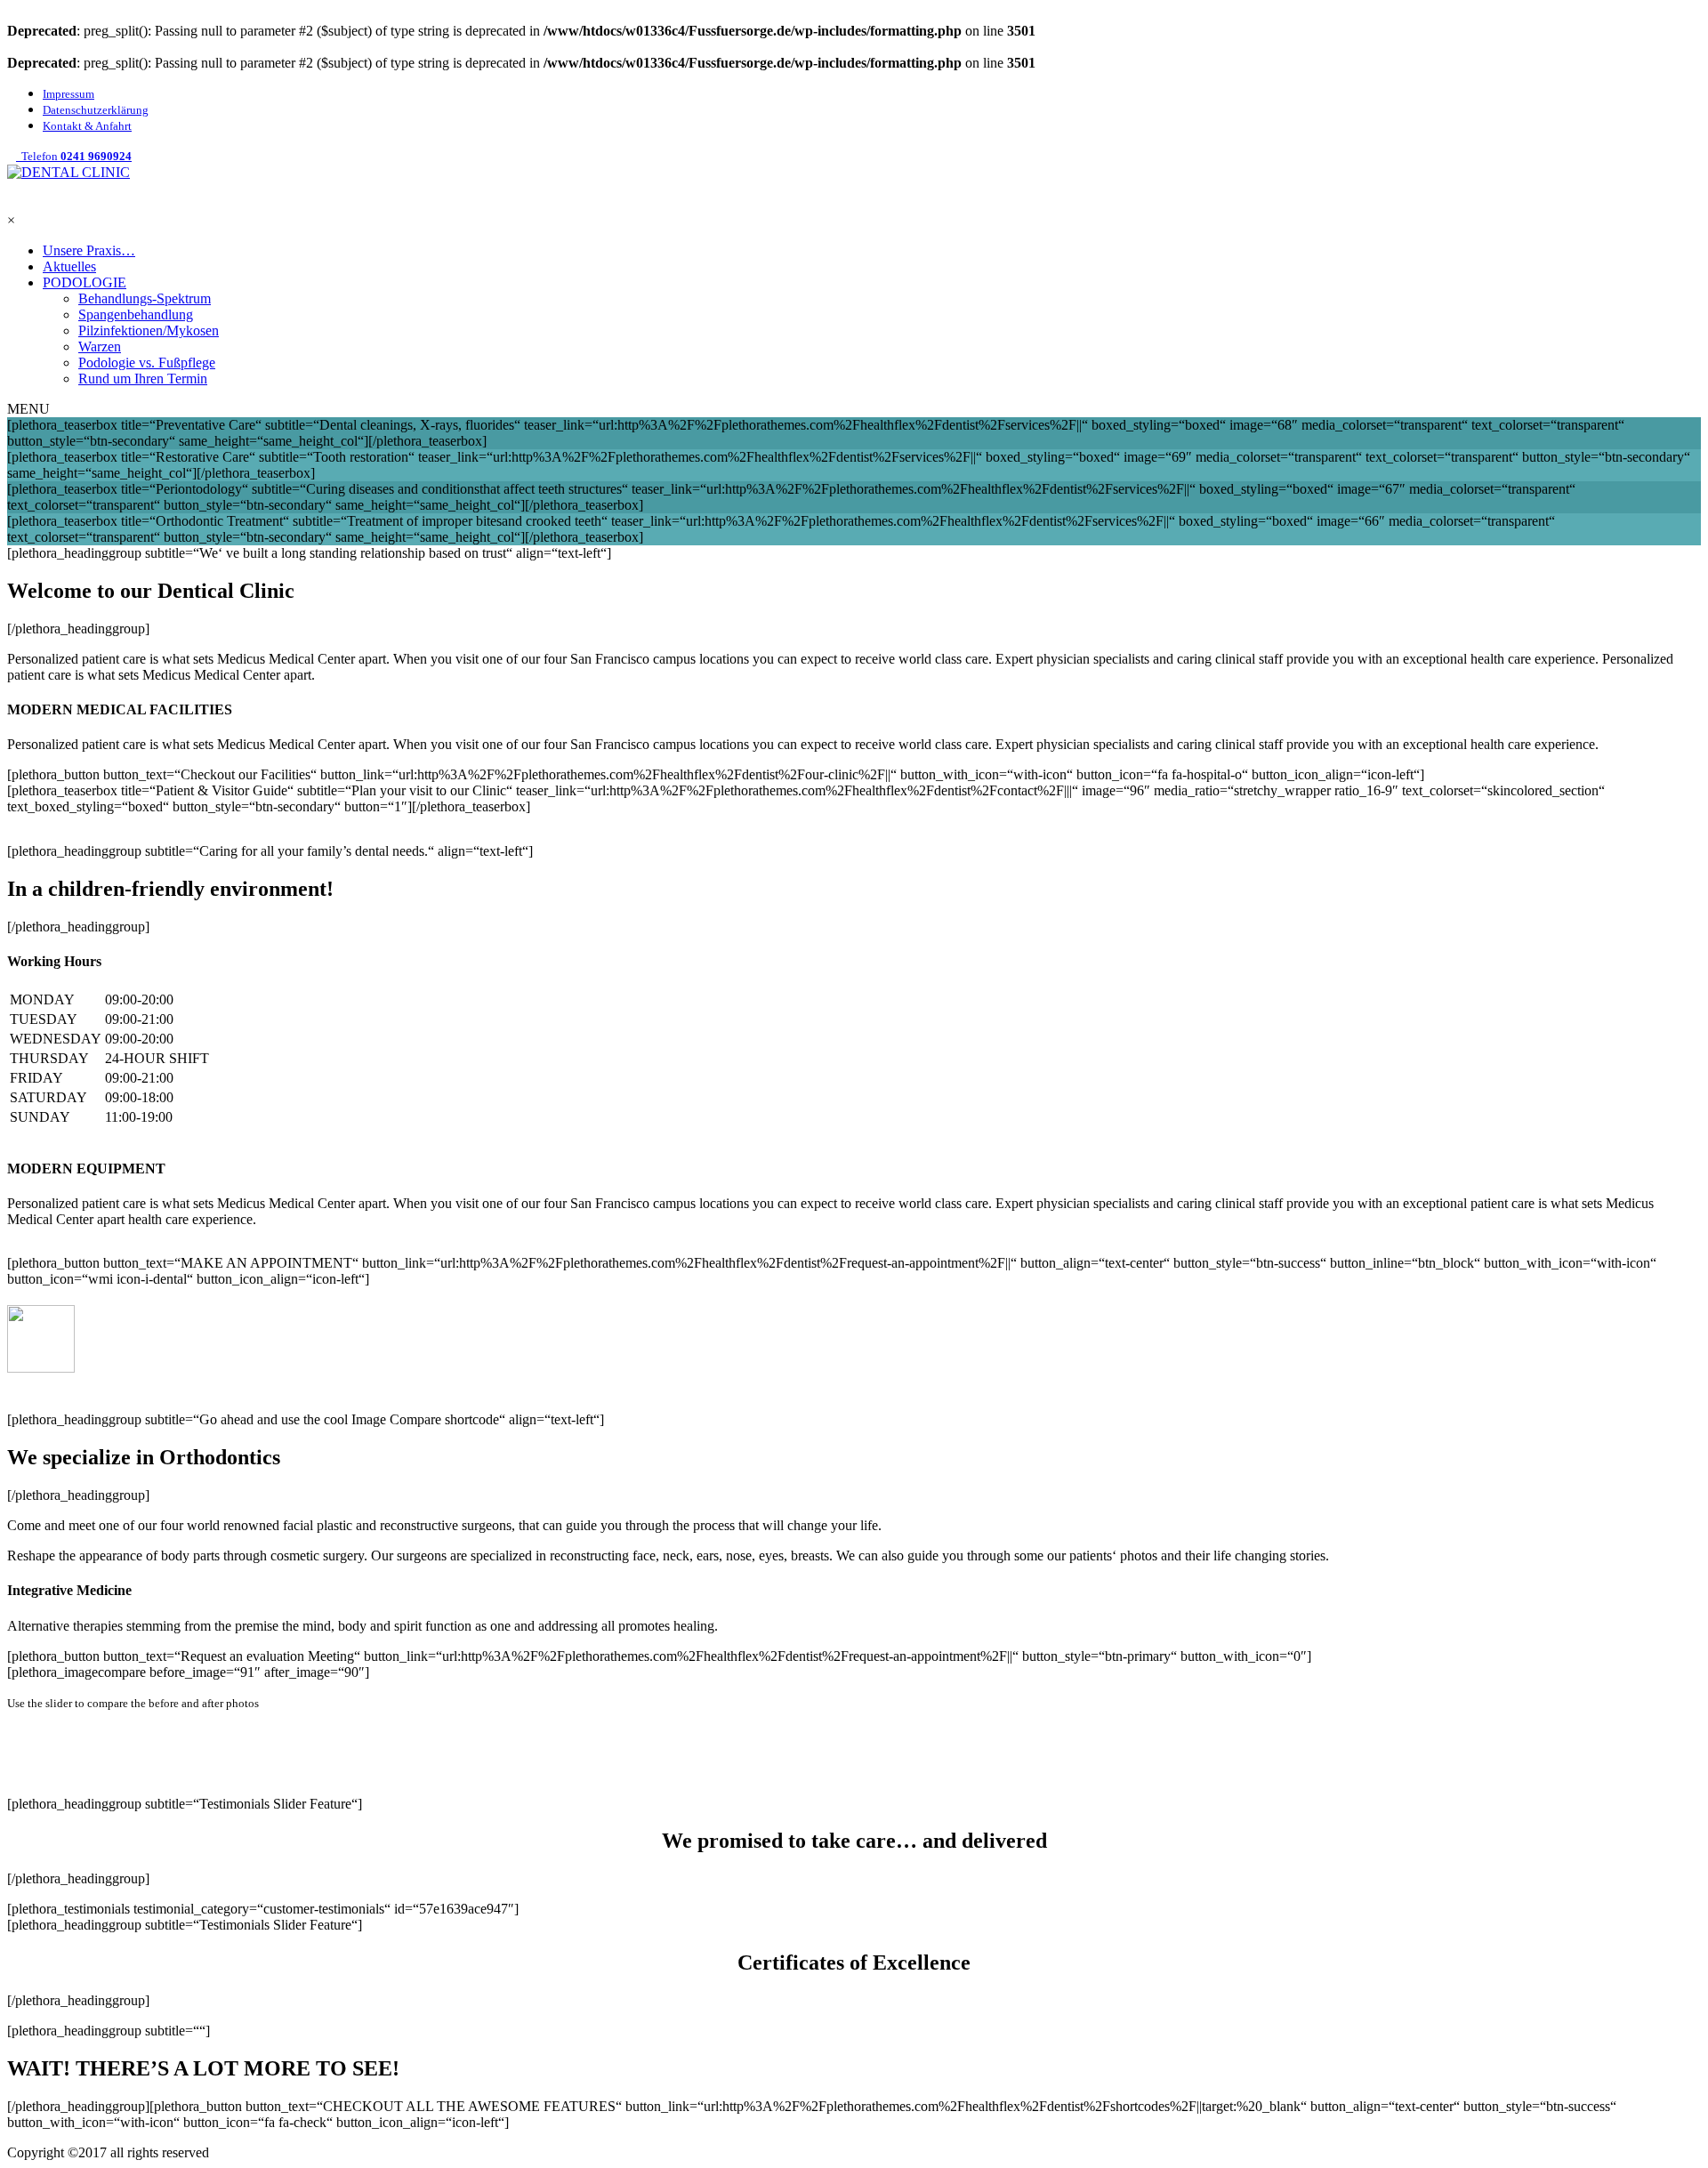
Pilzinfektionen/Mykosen (149, 330)
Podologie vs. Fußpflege (147, 363)
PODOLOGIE (85, 282)
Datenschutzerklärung (96, 110)
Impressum (68, 94)
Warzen (100, 347)
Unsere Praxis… (89, 250)
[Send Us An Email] (12, 204)
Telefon (74, 156)
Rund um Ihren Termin (143, 379)
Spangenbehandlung (136, 314)
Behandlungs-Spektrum (145, 298)
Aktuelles (69, 266)
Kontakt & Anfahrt (87, 126)
